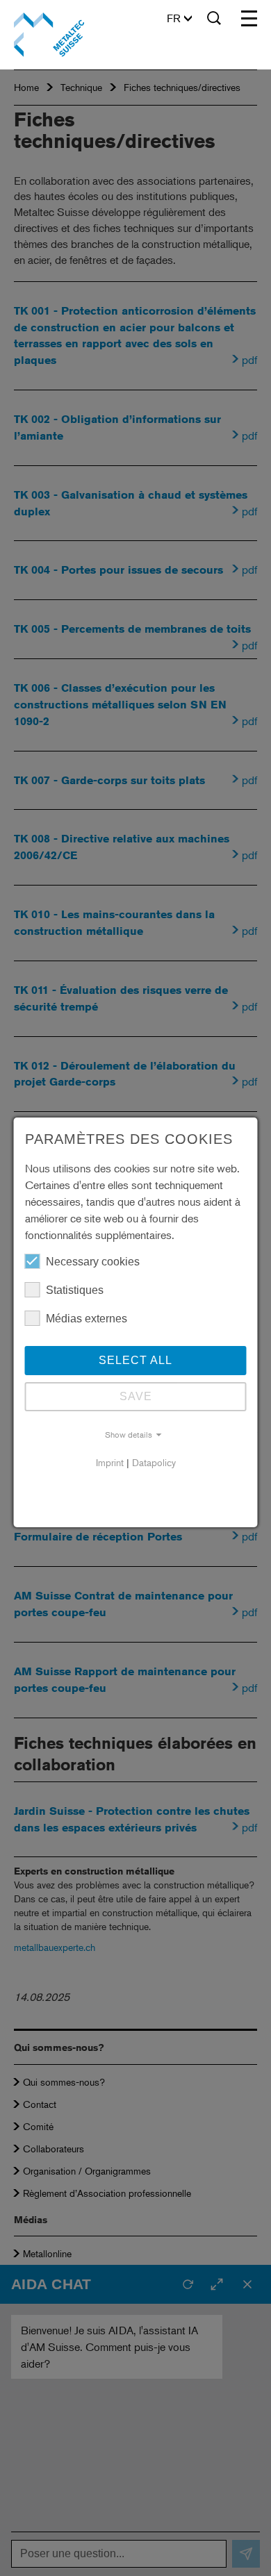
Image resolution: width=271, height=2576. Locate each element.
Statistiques (75, 1290)
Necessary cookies (93, 1262)
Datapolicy (154, 1462)
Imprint (110, 1462)
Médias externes (87, 1319)
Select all (135, 1360)
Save (136, 1396)
